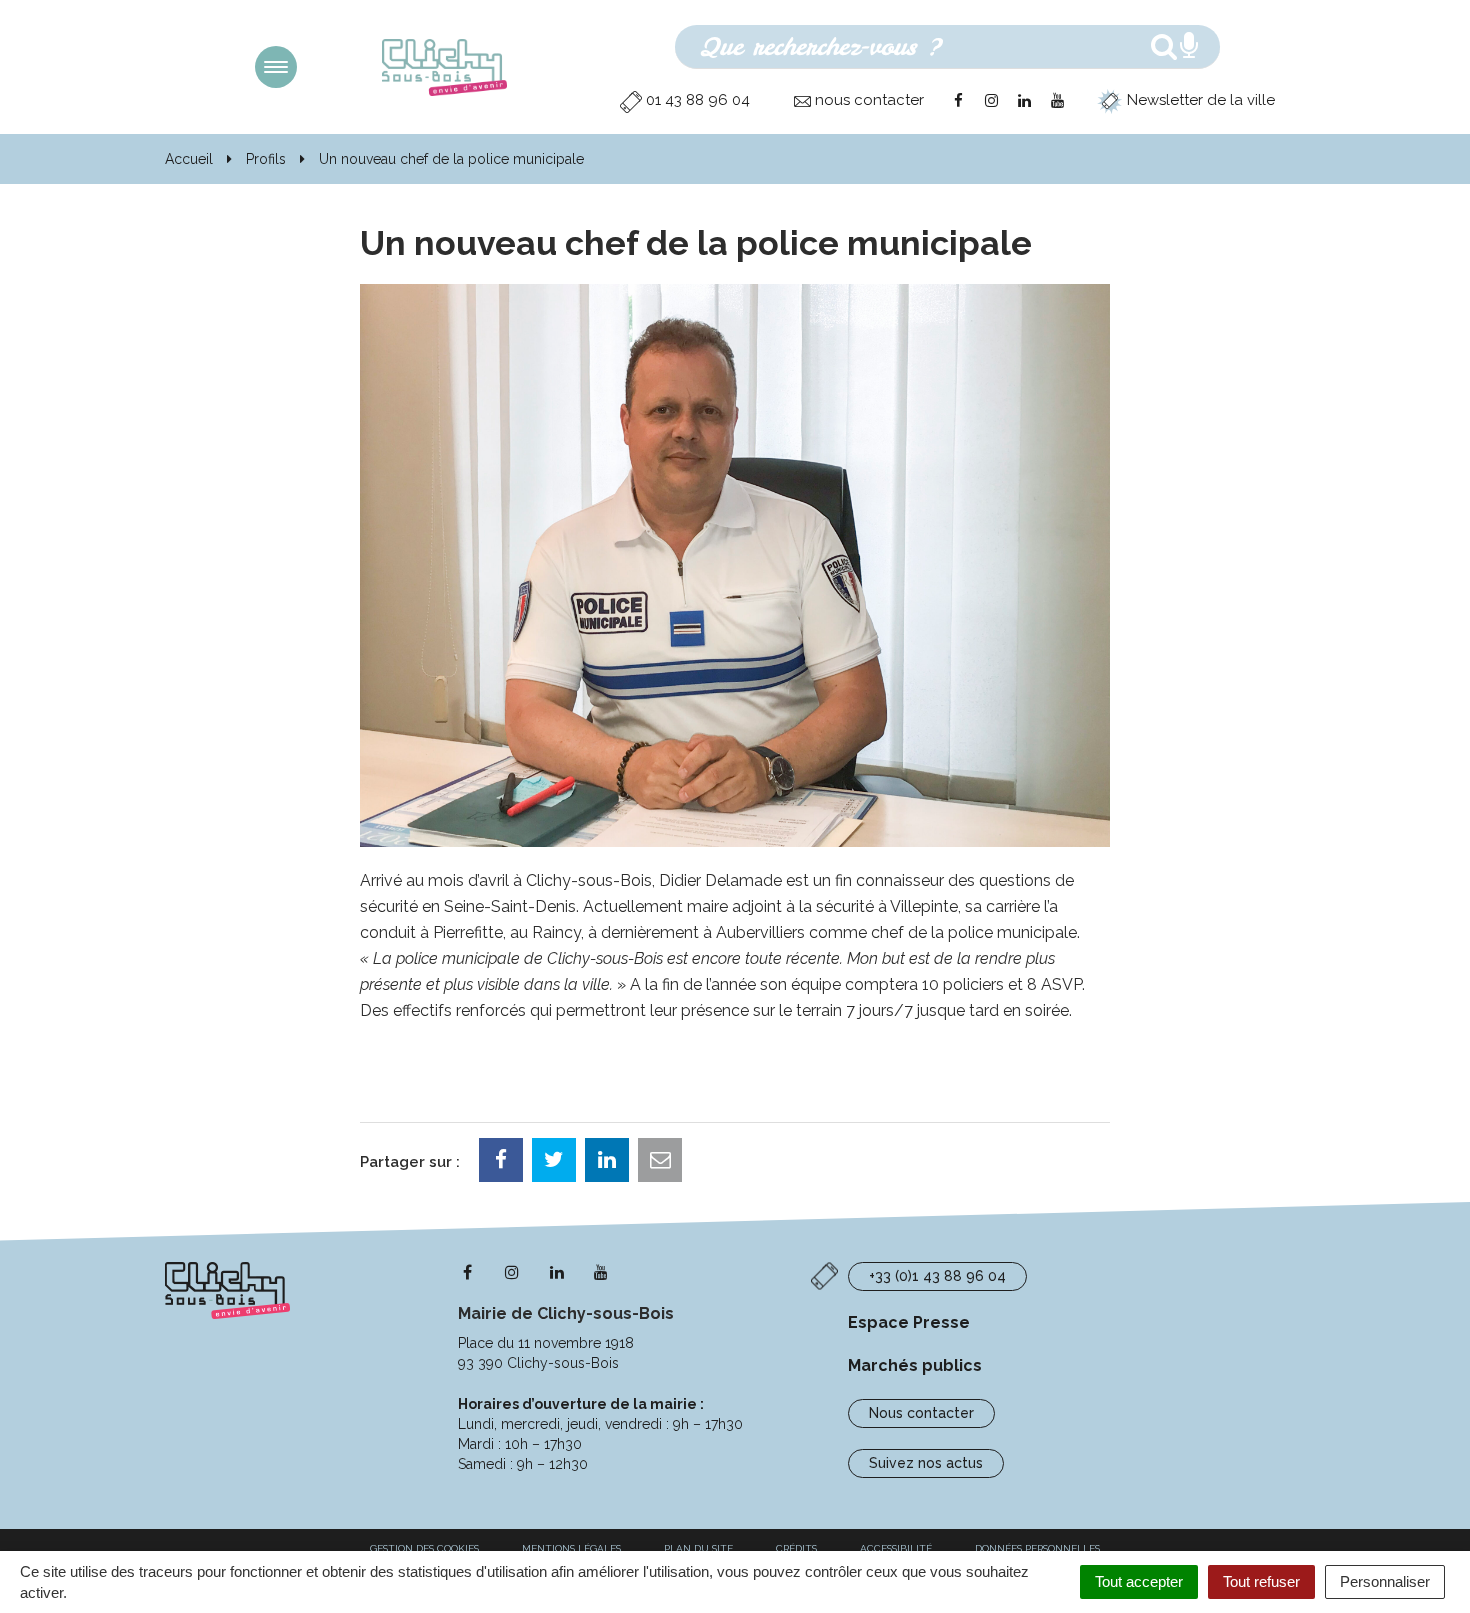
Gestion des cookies (424, 1548)
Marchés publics (915, 1365)
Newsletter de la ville (1199, 100)
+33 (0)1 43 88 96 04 (937, 1276)
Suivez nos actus (926, 1463)
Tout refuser (1261, 1581)
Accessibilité (896, 1548)
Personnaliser (1385, 1581)
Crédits (796, 1548)
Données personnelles (1037, 1548)
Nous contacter (921, 1413)
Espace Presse (909, 1322)
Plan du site (698, 1548)
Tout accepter (1139, 1581)
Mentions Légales (571, 1548)
